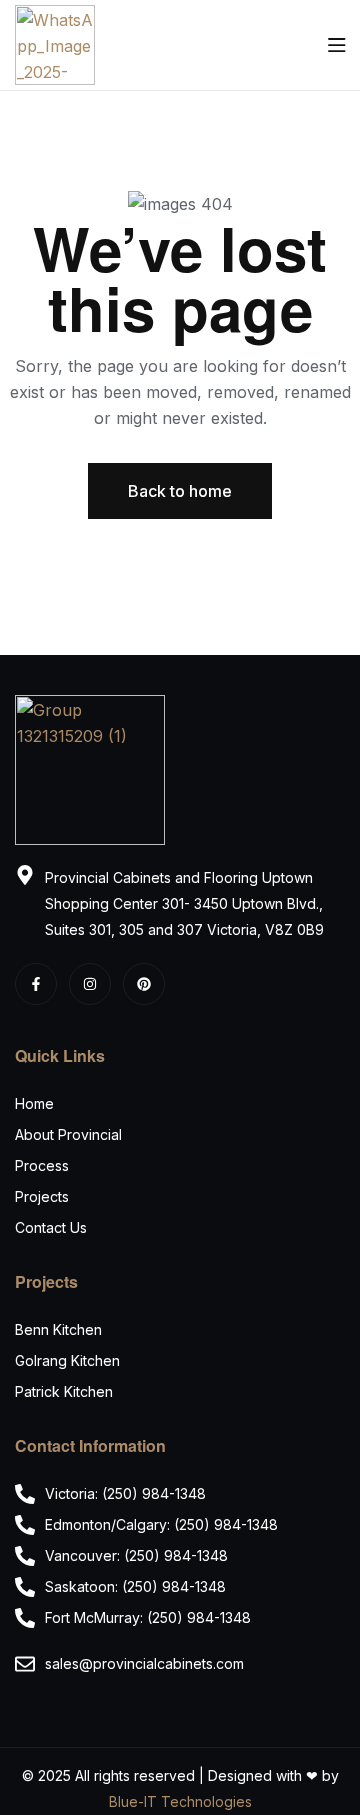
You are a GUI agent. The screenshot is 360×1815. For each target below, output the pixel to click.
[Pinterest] (144, 984)
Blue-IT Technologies (180, 1801)
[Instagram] (90, 984)
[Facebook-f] (36, 984)
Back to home (180, 491)
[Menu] (336, 45)
